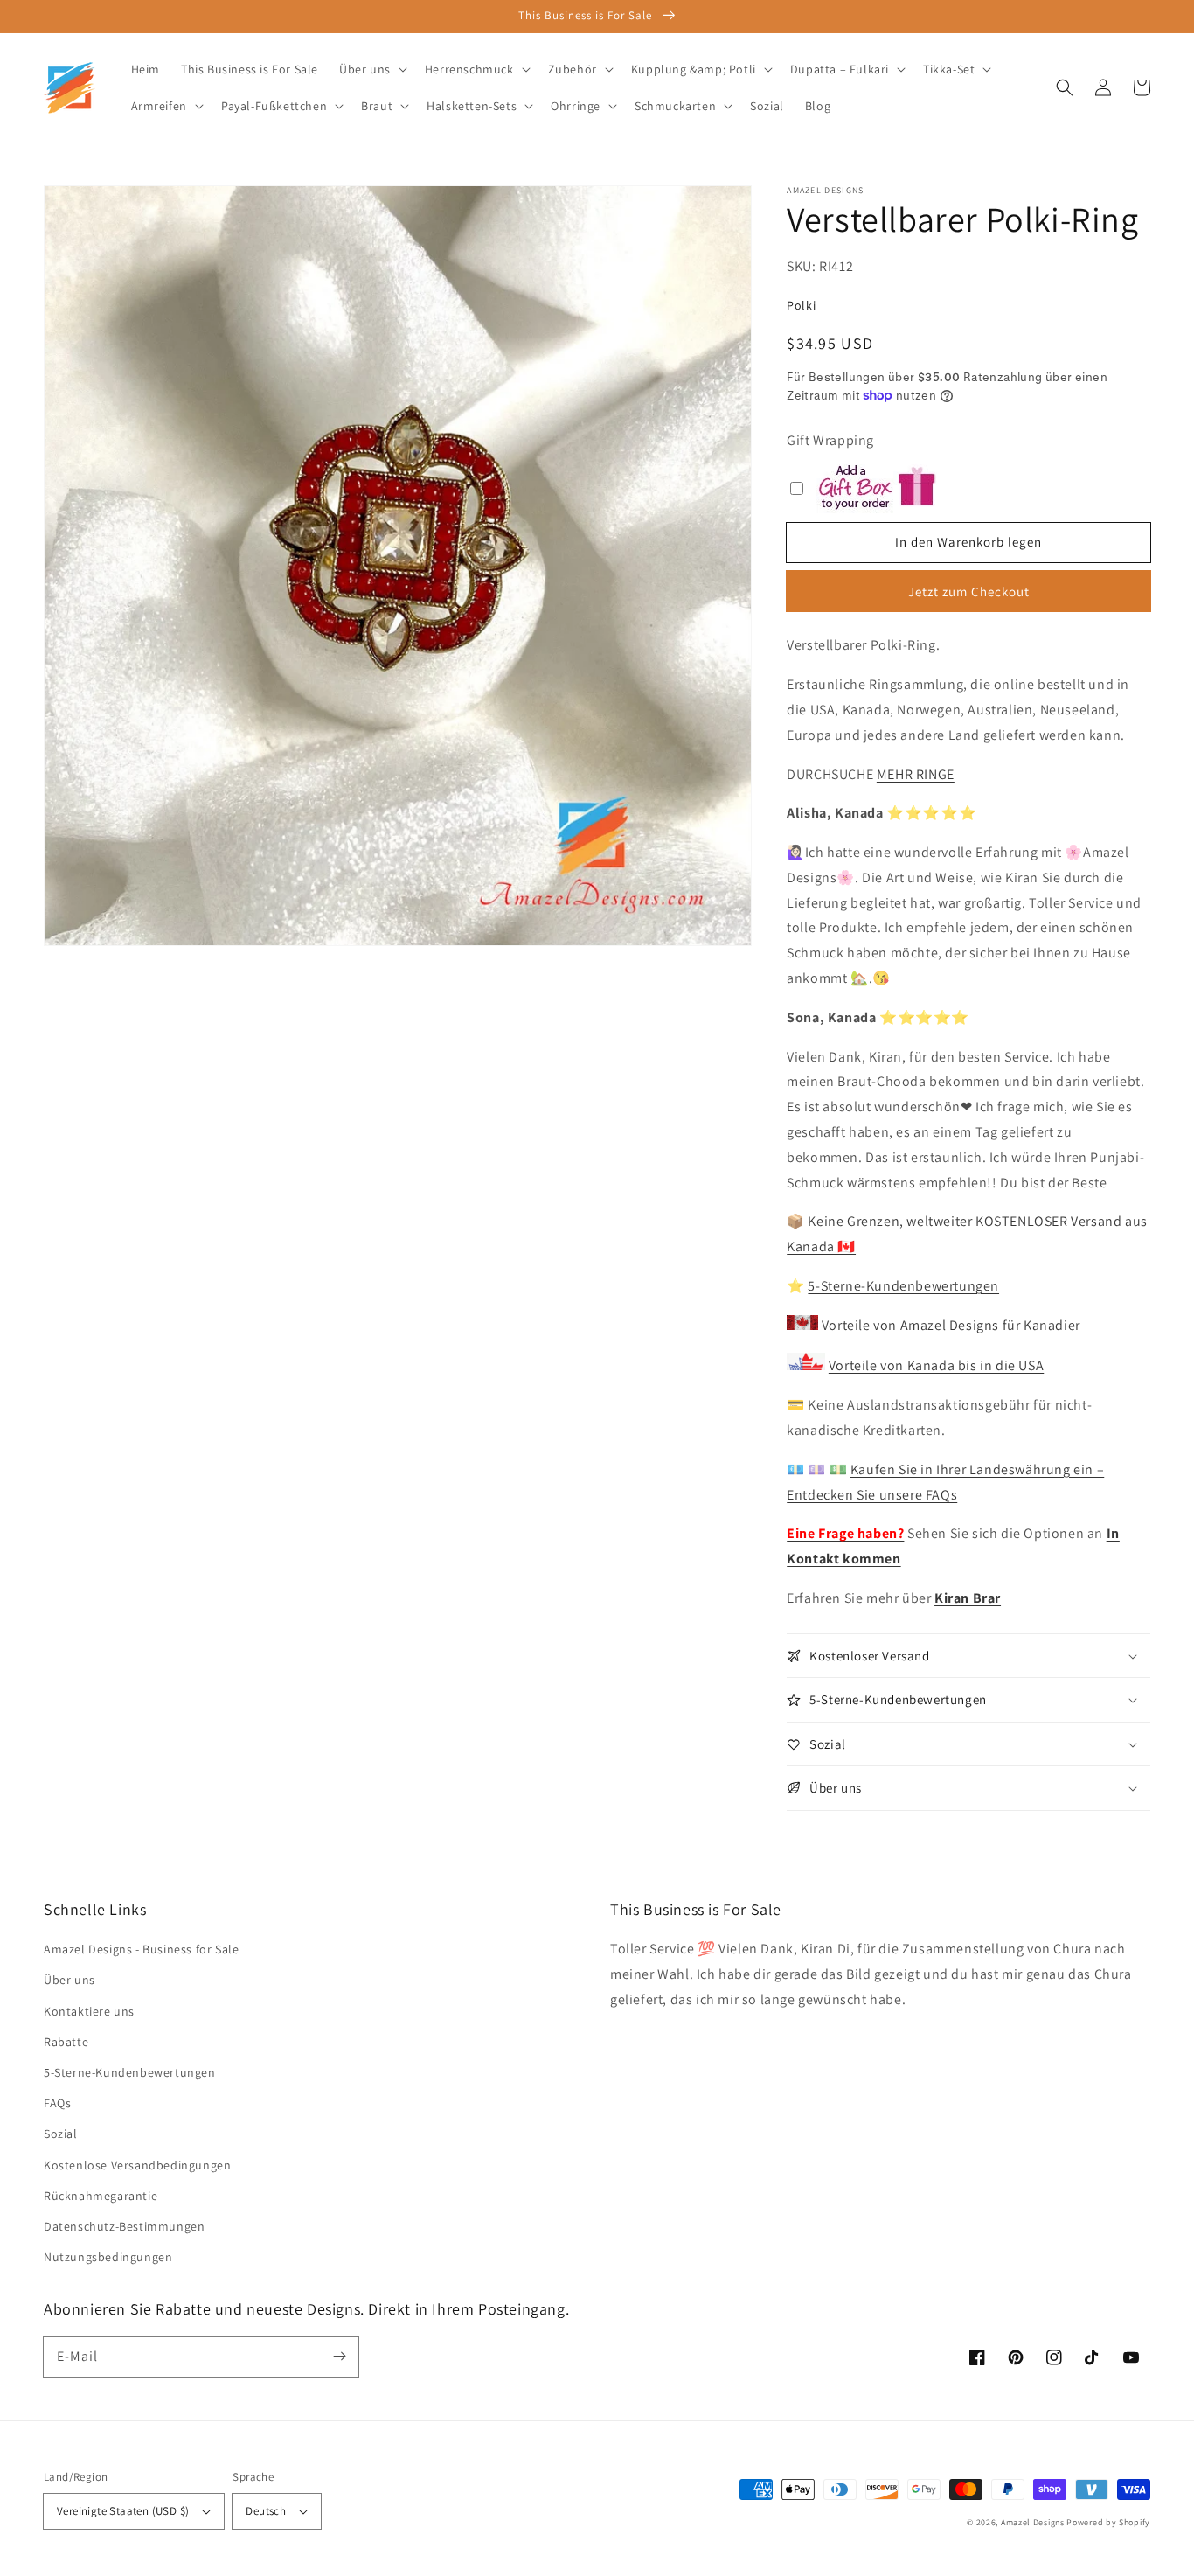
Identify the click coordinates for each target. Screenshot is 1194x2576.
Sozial (61, 2134)
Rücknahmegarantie (101, 2196)
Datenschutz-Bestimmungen (124, 2226)
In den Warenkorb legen (968, 542)
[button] (1065, 87)
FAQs (57, 2103)
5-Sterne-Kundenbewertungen (903, 1286)
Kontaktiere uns (89, 2011)
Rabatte (66, 2042)
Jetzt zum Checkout (969, 592)
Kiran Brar (968, 1598)
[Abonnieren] (339, 2357)
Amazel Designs (1033, 2522)
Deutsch (266, 2511)
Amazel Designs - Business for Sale (141, 1949)
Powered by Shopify (1108, 2522)
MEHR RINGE (916, 774)
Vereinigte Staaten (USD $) (123, 2511)
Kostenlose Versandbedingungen (137, 2165)
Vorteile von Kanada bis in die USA (936, 1365)
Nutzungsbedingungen (108, 2257)
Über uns (69, 1980)
